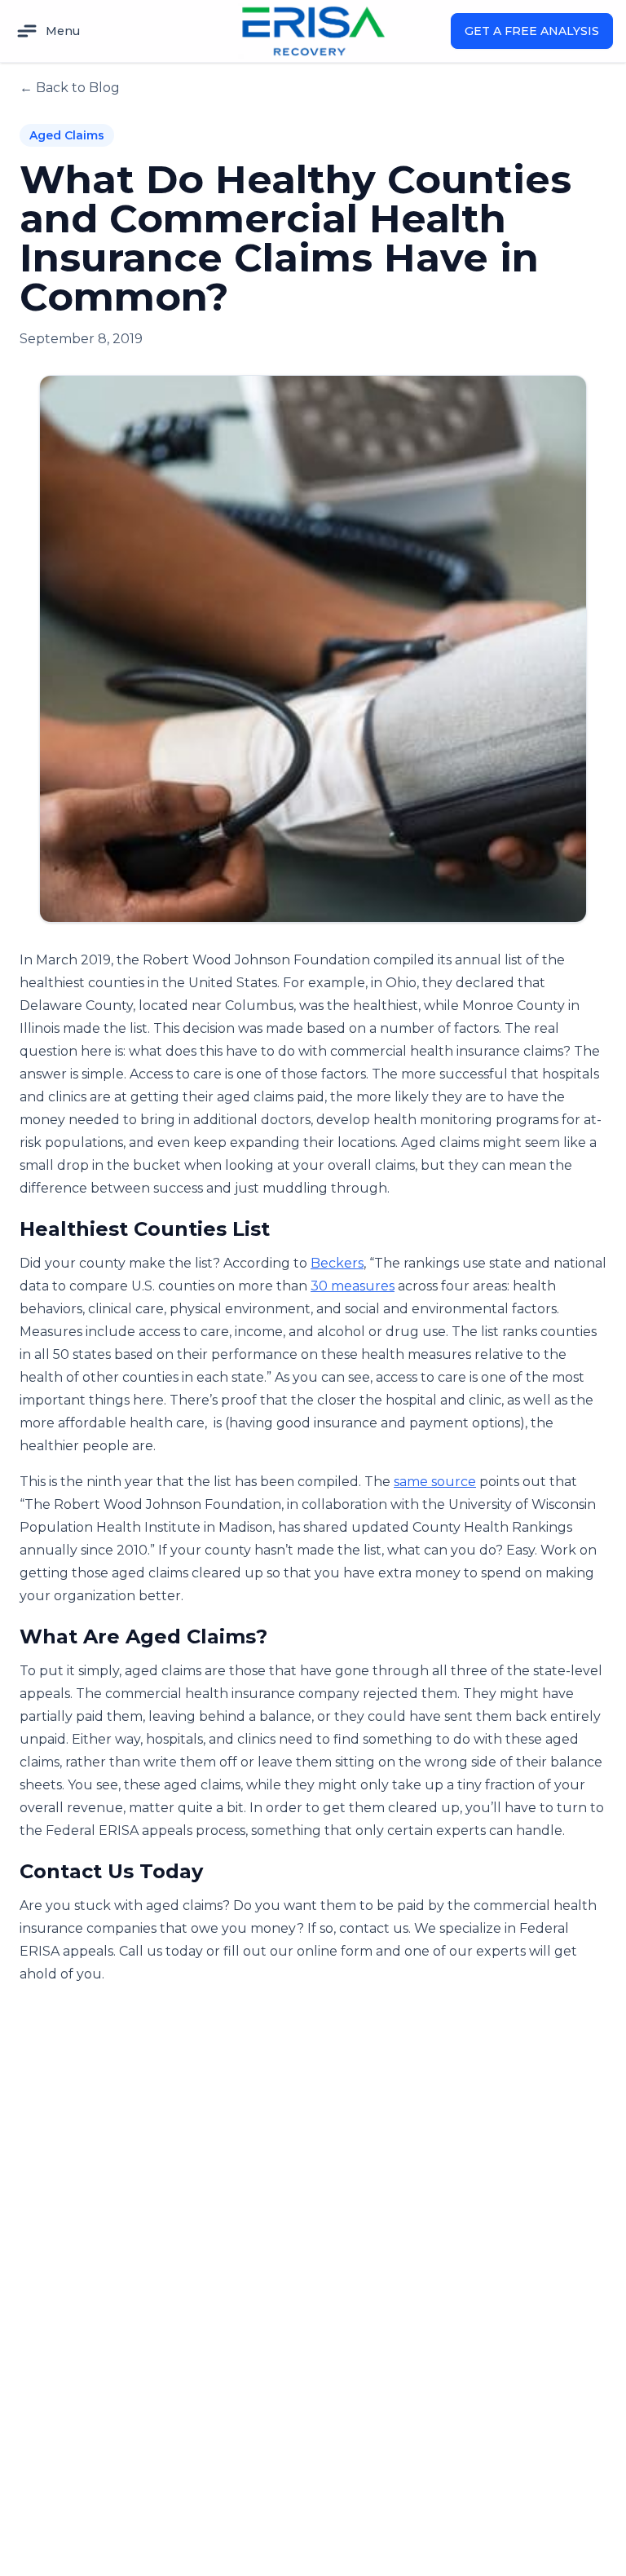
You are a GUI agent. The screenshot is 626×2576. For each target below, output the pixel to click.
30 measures (353, 1286)
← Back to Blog (70, 88)
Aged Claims (67, 135)
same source (435, 1482)
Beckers (337, 1263)
